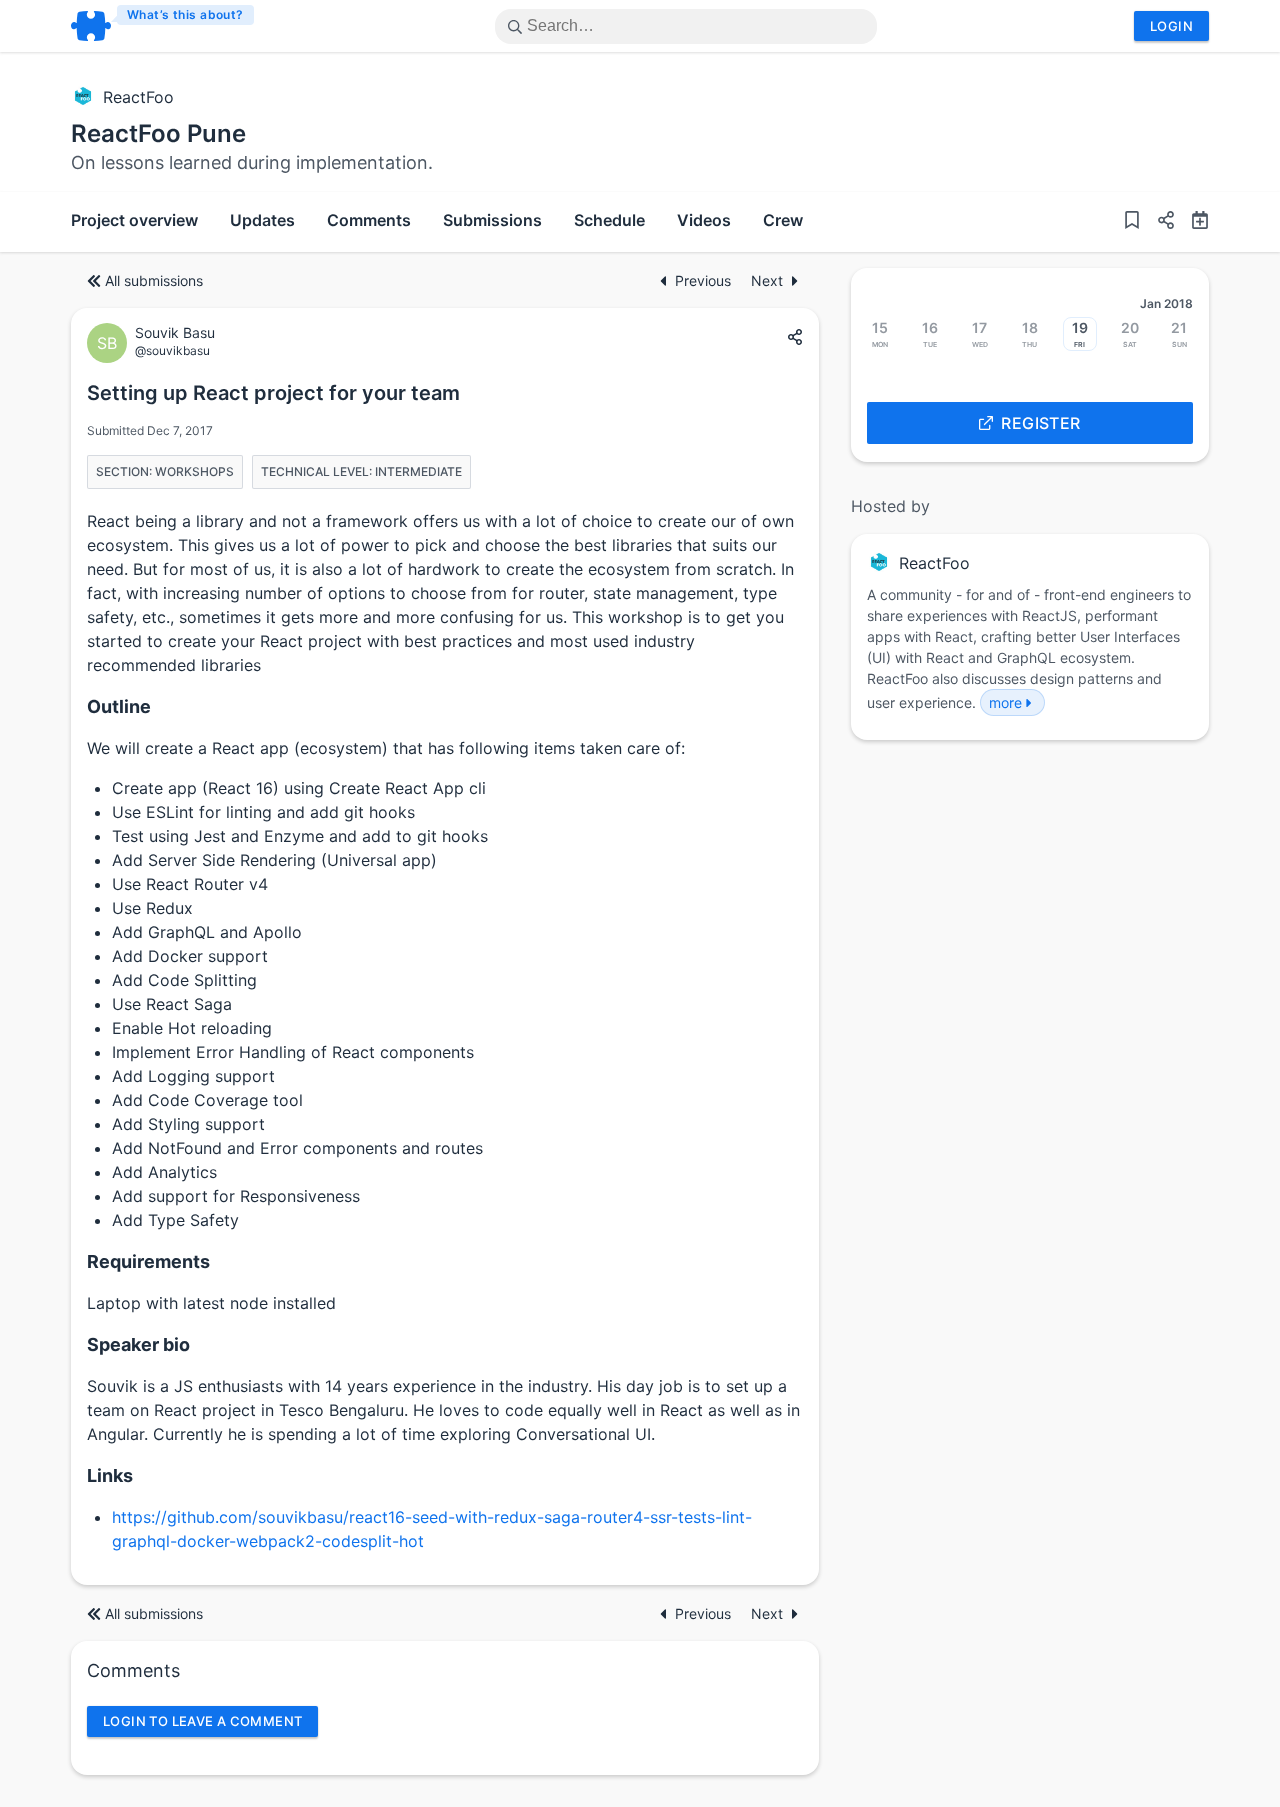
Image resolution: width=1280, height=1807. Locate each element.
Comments (369, 220)
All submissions (154, 280)
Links (110, 1475)
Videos (704, 220)
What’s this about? (185, 14)
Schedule (609, 220)
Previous (705, 280)
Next (767, 280)
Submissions (492, 220)
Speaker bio (138, 1344)
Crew (783, 220)
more (1005, 702)
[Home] (163, 26)
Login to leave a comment (202, 1721)
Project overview (134, 220)
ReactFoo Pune (158, 133)
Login (1171, 26)
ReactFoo (138, 97)
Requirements (148, 1261)
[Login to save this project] (1132, 222)
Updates (262, 220)
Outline (119, 706)
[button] (1158, 222)
